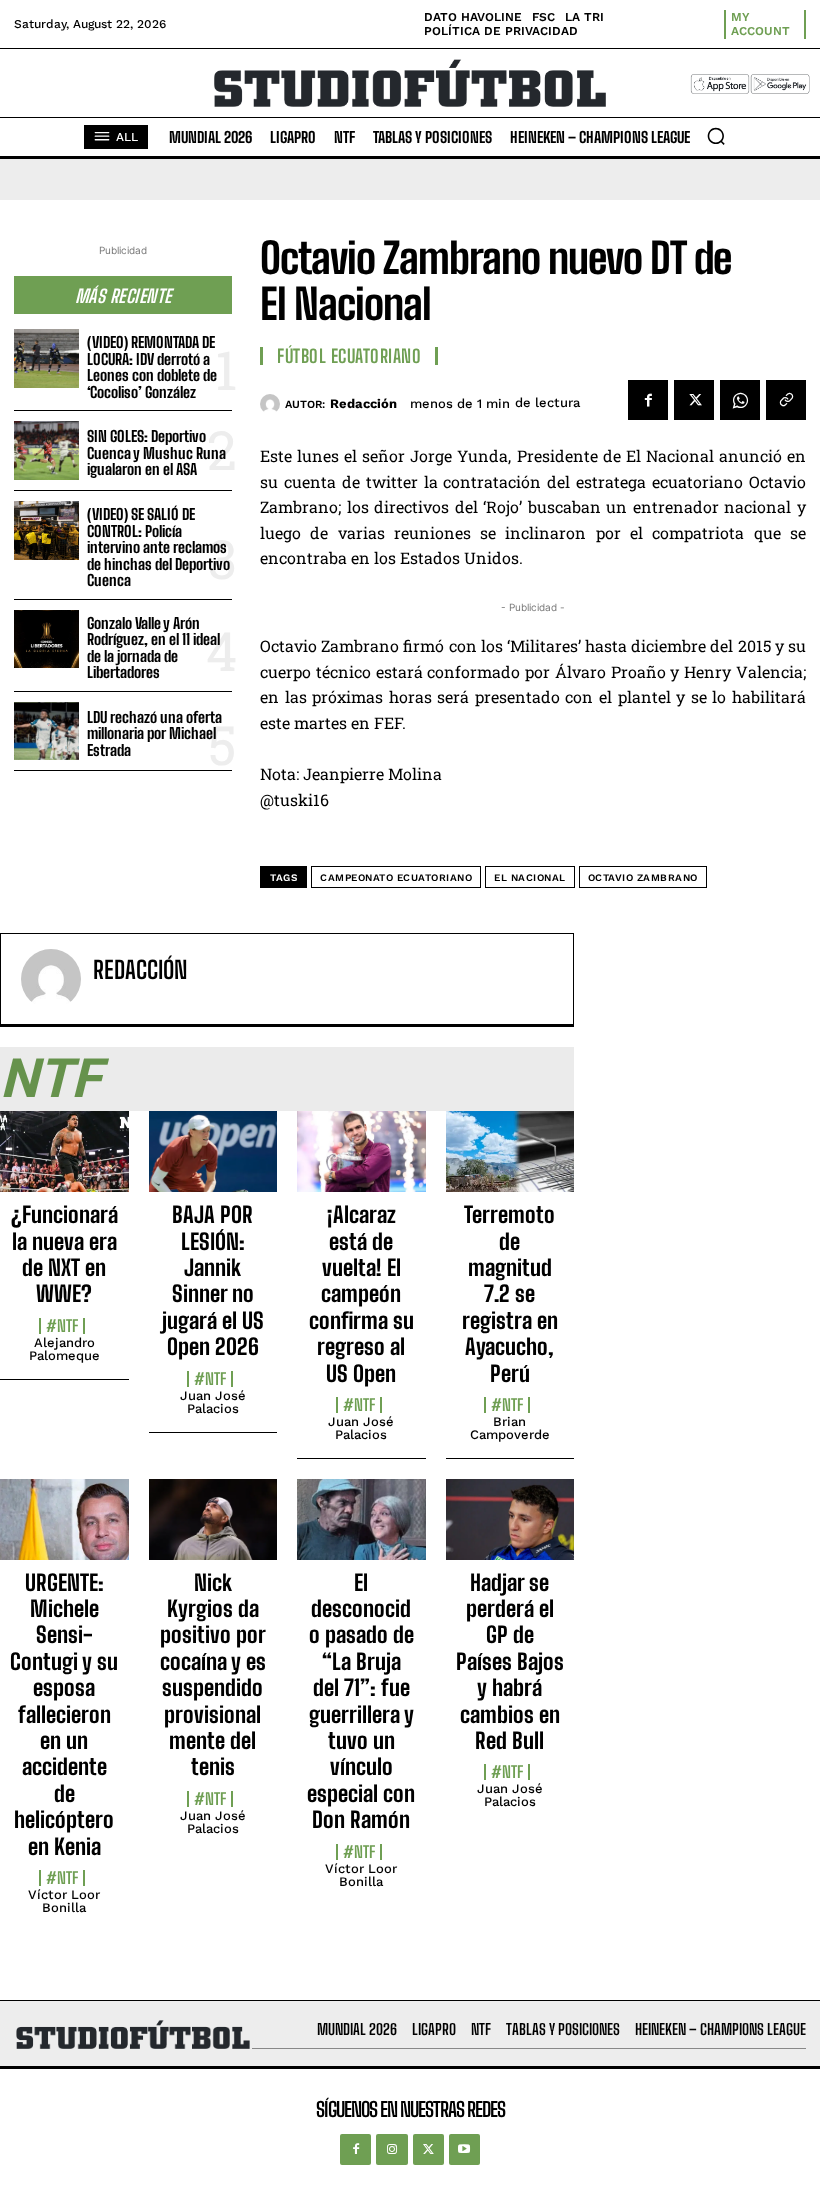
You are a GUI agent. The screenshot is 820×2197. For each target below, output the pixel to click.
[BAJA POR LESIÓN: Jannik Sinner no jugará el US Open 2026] (213, 1162)
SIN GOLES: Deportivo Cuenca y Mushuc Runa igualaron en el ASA (156, 452)
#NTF (62, 1326)
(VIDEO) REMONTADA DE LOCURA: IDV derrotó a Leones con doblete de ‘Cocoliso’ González (152, 367)
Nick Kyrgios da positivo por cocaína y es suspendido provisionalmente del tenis (213, 1675)
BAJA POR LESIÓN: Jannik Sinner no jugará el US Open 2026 (213, 1280)
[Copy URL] (786, 400)
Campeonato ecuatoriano (396, 877)
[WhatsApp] (740, 400)
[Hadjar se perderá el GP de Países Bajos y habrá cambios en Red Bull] (510, 1530)
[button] (716, 136)
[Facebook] (648, 400)
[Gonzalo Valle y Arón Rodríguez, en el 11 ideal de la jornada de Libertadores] (46, 639)
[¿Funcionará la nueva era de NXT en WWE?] (64, 1162)
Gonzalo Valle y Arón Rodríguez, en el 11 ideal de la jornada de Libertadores (153, 648)
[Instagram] (391, 2149)
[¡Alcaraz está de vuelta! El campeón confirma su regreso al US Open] (361, 1162)
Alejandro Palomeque (64, 1349)
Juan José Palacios (213, 1402)
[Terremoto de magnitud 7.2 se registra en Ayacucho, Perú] (510, 1162)
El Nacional (530, 877)
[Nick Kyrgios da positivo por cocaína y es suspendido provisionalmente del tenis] (213, 1530)
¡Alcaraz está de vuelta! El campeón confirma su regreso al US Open (361, 1293)
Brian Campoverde (510, 1428)
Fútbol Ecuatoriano (349, 356)
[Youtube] (464, 2149)
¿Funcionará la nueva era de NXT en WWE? (64, 1254)
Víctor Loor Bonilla (64, 1901)
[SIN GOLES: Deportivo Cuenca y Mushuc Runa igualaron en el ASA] (46, 450)
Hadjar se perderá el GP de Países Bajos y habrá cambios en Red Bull (510, 1661)
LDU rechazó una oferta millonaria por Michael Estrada (154, 733)
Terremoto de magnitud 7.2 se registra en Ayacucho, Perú (510, 1293)
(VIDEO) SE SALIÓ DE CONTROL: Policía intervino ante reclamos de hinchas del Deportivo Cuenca (158, 547)
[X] (694, 400)
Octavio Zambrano (643, 877)
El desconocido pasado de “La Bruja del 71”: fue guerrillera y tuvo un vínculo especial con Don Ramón (361, 1701)
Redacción (363, 403)
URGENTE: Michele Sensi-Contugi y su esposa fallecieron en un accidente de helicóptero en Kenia (64, 1714)
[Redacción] (272, 404)
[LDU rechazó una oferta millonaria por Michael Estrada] (46, 731)
